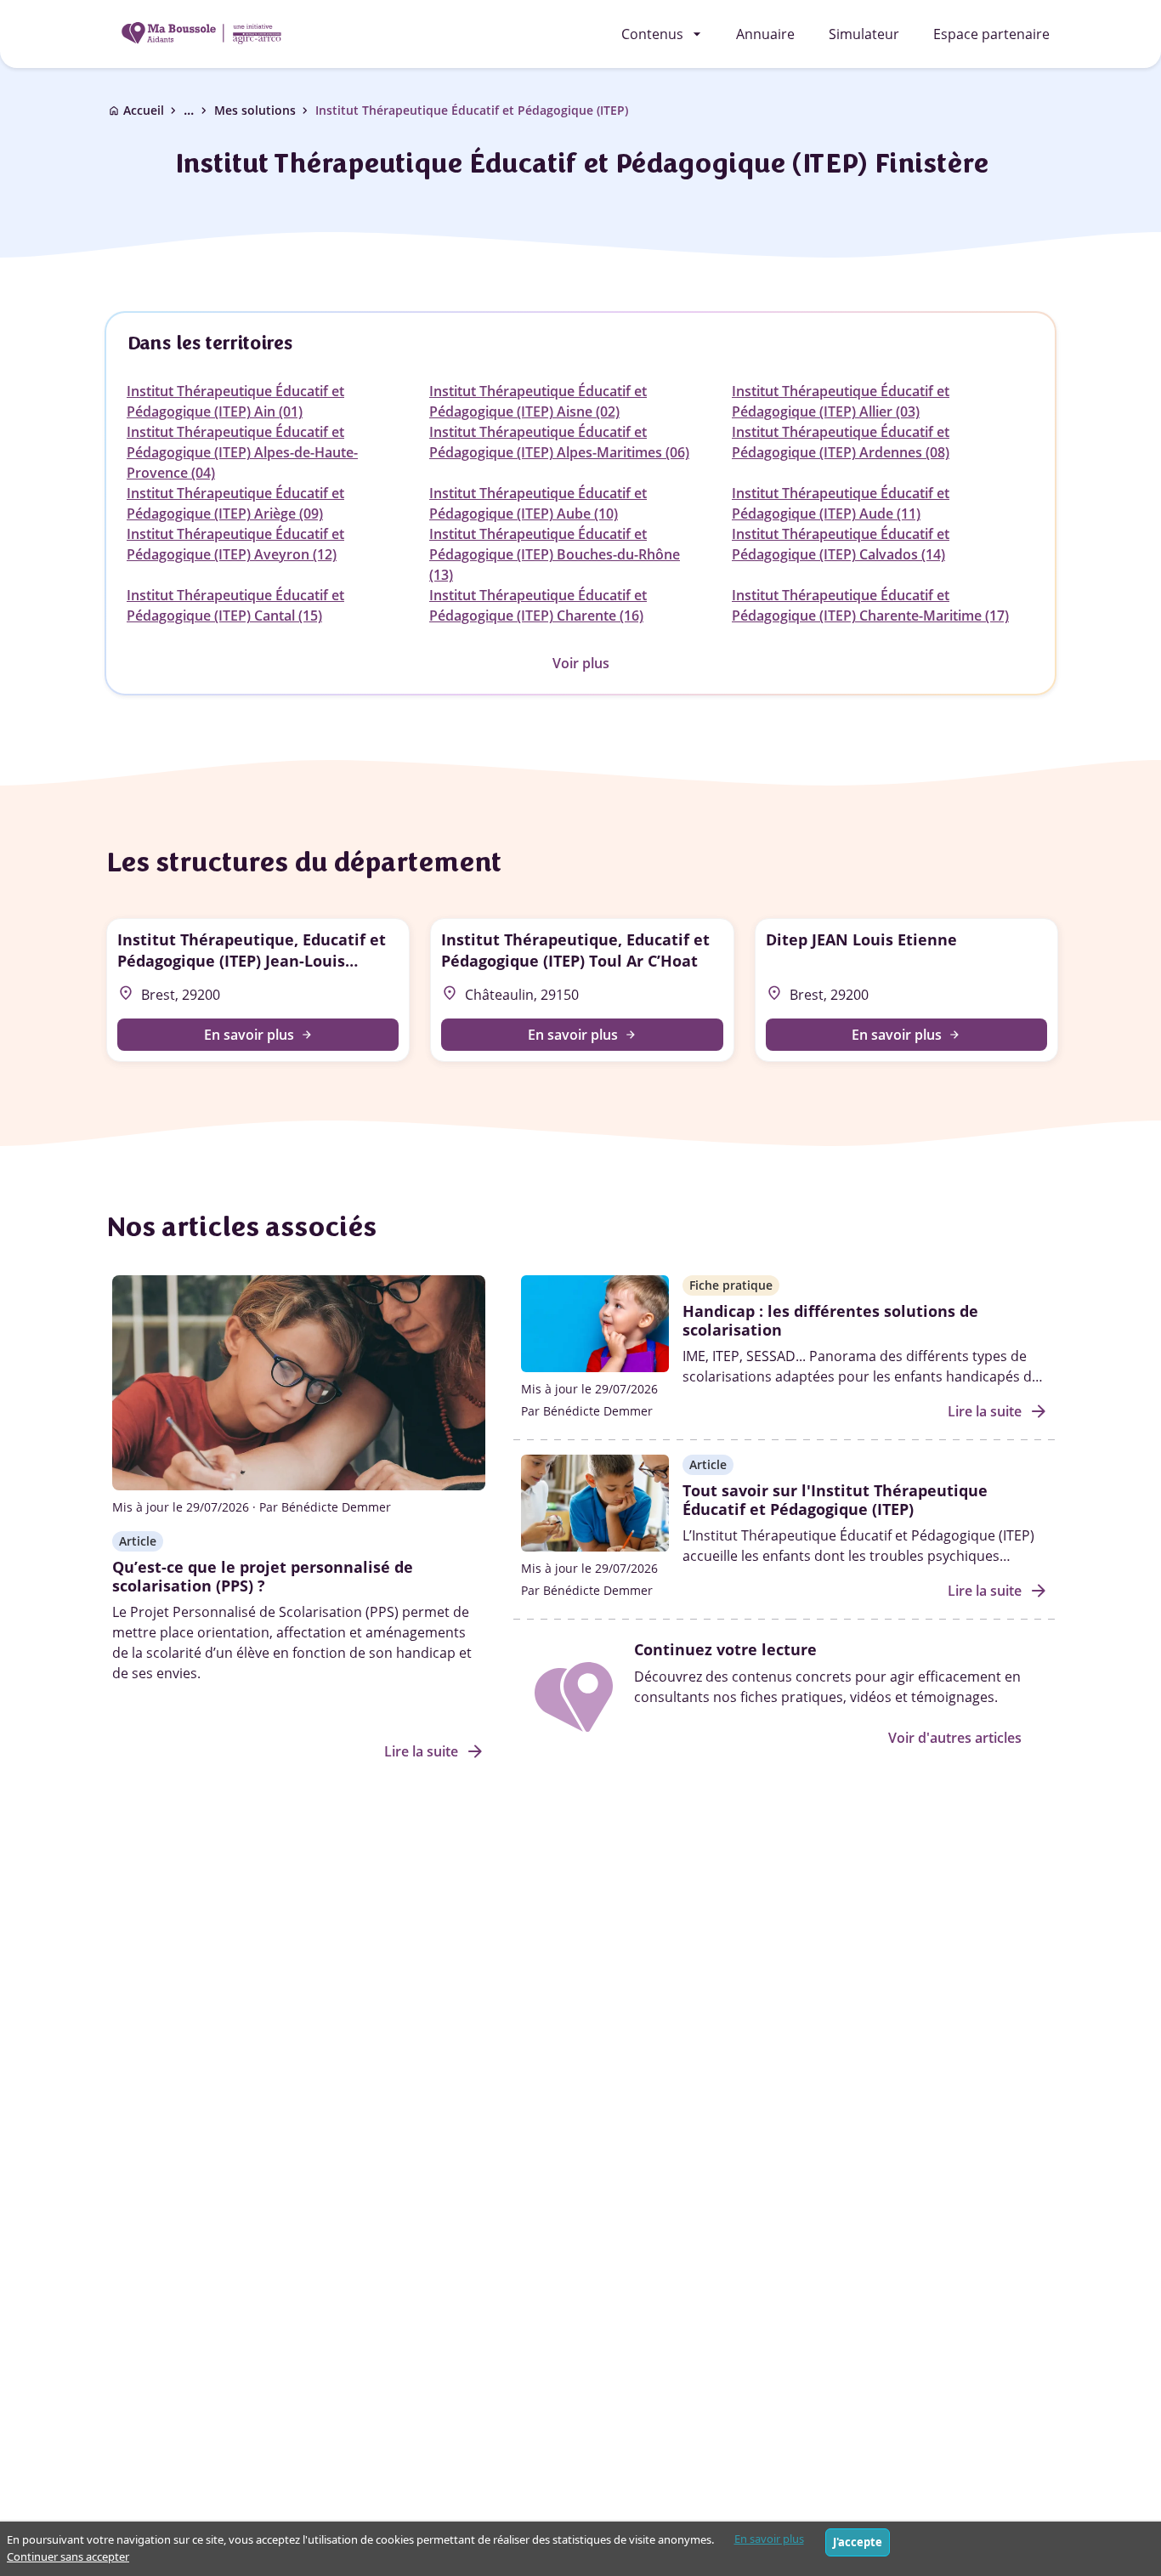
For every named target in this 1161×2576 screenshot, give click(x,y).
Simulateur (864, 34)
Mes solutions (255, 110)
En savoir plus (769, 2539)
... (197, 110)
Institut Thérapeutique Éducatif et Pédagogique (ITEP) (472, 110)
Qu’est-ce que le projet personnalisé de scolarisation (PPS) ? (263, 1576)
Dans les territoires (210, 343)
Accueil (144, 110)
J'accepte (858, 2542)
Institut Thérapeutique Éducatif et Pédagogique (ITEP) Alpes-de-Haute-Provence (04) (242, 452)
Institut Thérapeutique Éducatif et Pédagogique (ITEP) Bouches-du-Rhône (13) (555, 554)
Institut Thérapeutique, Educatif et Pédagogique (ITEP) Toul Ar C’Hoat (575, 950)
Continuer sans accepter (68, 2556)
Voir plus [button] (581, 663)
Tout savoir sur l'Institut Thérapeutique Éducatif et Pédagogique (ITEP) (835, 1500)
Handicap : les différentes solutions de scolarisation (830, 1320)
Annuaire (765, 34)
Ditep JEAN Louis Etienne (861, 939)
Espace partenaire (991, 34)
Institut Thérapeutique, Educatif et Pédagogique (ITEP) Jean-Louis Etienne (252, 950)
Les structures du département (303, 862)
